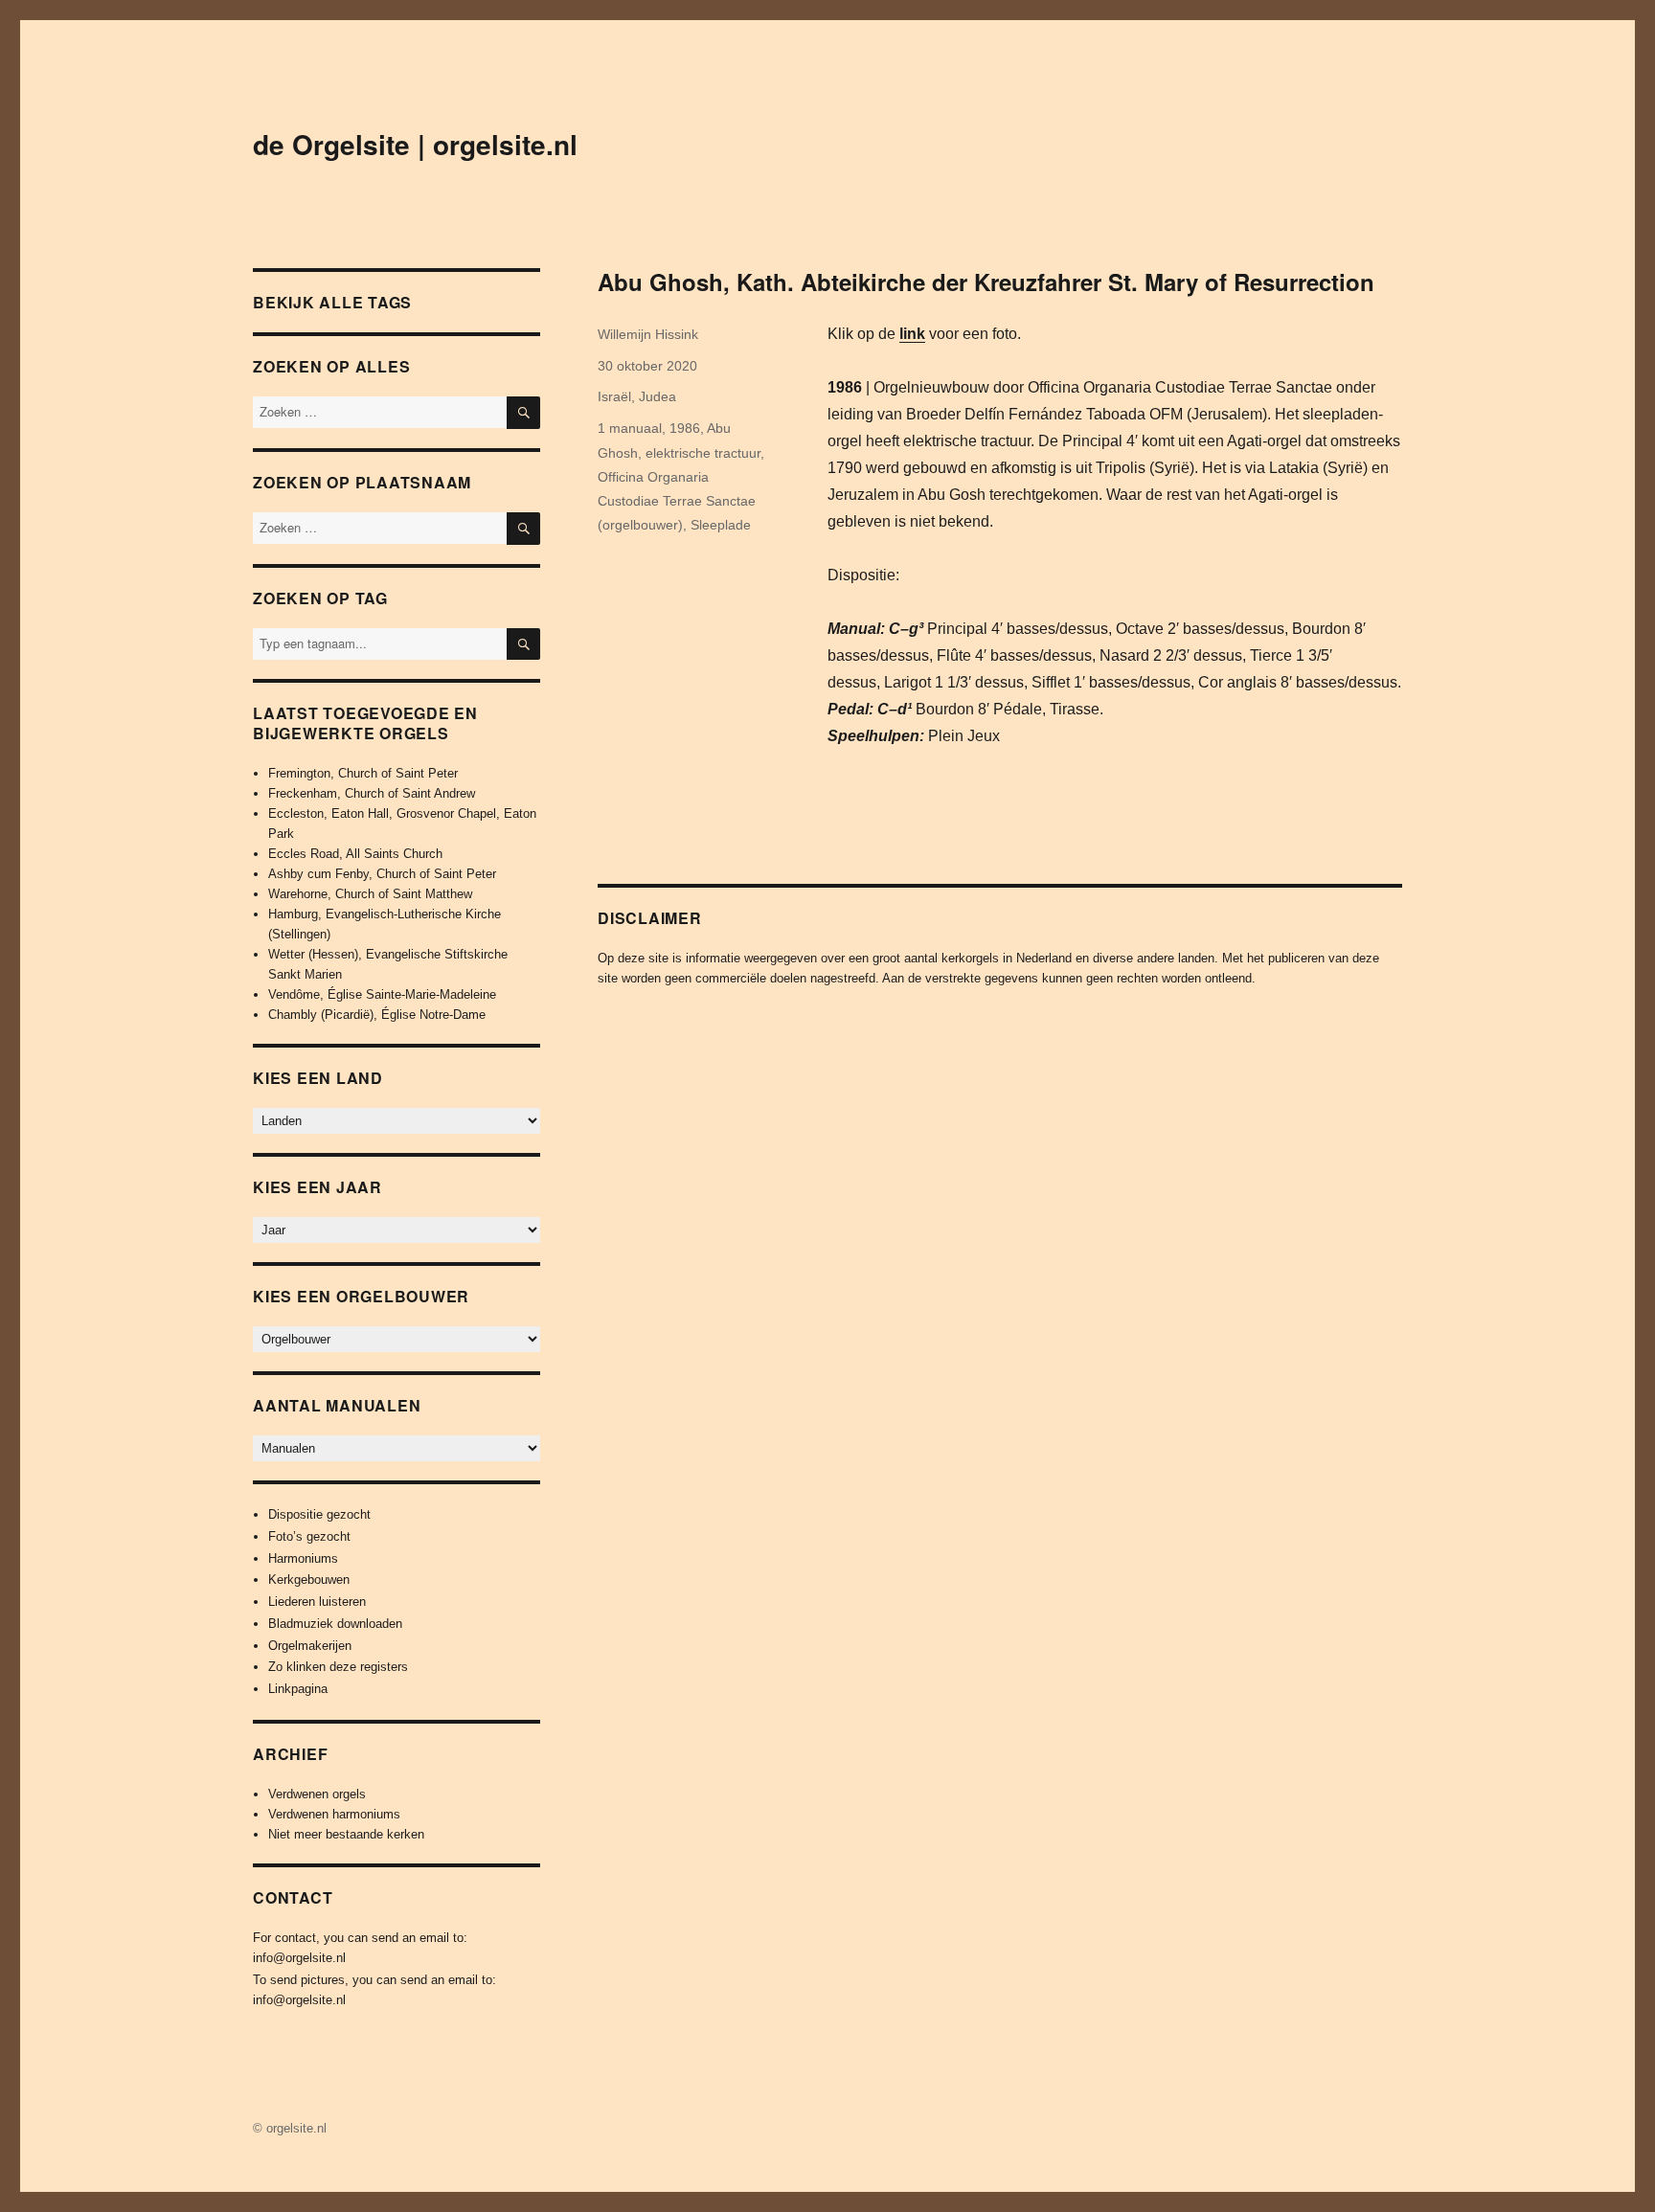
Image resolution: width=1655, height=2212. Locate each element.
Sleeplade (721, 525)
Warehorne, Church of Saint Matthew (370, 894)
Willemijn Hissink (648, 334)
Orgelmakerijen (310, 1646)
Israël (614, 396)
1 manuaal (630, 428)
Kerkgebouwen (309, 1580)
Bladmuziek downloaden (335, 1624)
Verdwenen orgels (317, 1794)
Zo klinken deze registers (338, 1667)
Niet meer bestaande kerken (346, 1834)
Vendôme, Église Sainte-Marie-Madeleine (382, 994)
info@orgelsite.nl (299, 1958)
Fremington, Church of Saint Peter (363, 773)
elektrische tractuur (703, 453)
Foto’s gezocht (309, 1536)
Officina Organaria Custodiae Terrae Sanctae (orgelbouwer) (677, 501)
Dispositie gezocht (319, 1514)
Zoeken (523, 659)
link (912, 334)
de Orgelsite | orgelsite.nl (415, 144)
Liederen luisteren (317, 1602)
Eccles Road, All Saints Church (355, 854)
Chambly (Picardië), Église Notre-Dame (377, 1015)
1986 (685, 428)
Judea (657, 396)
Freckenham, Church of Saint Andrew (372, 793)
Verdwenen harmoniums (334, 1814)
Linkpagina (298, 1689)
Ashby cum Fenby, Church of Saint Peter (382, 874)
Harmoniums (303, 1558)
